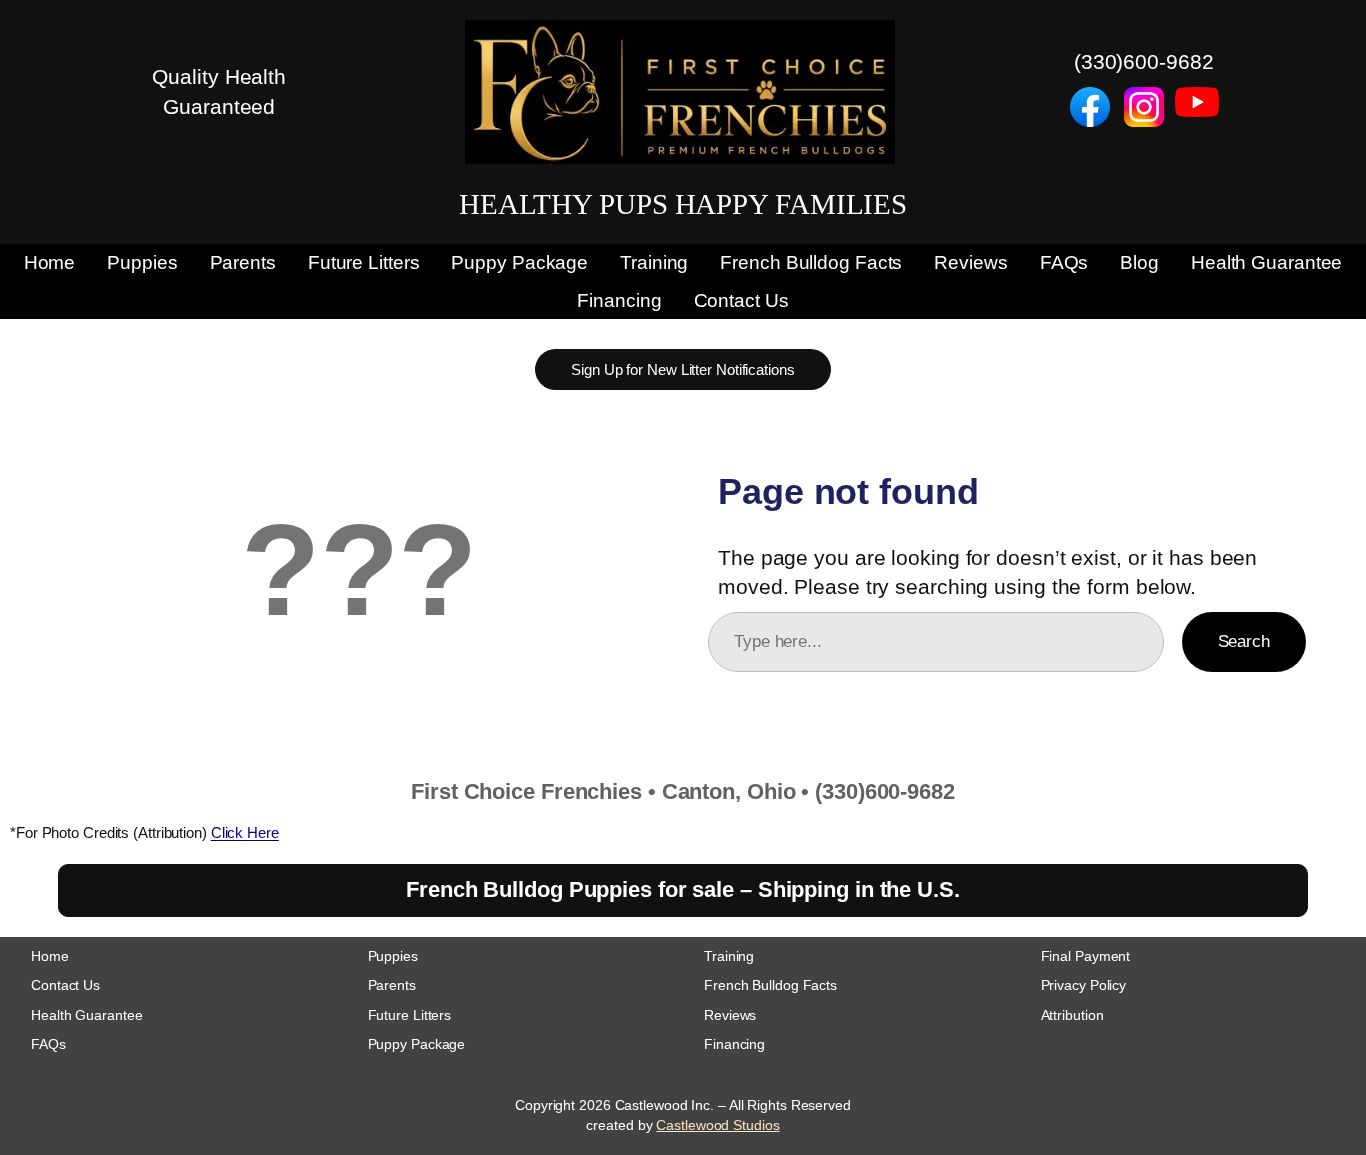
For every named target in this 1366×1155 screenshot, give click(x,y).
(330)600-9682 (1144, 61)
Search (1244, 641)
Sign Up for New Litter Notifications (682, 369)
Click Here (245, 832)
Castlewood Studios (717, 1125)
